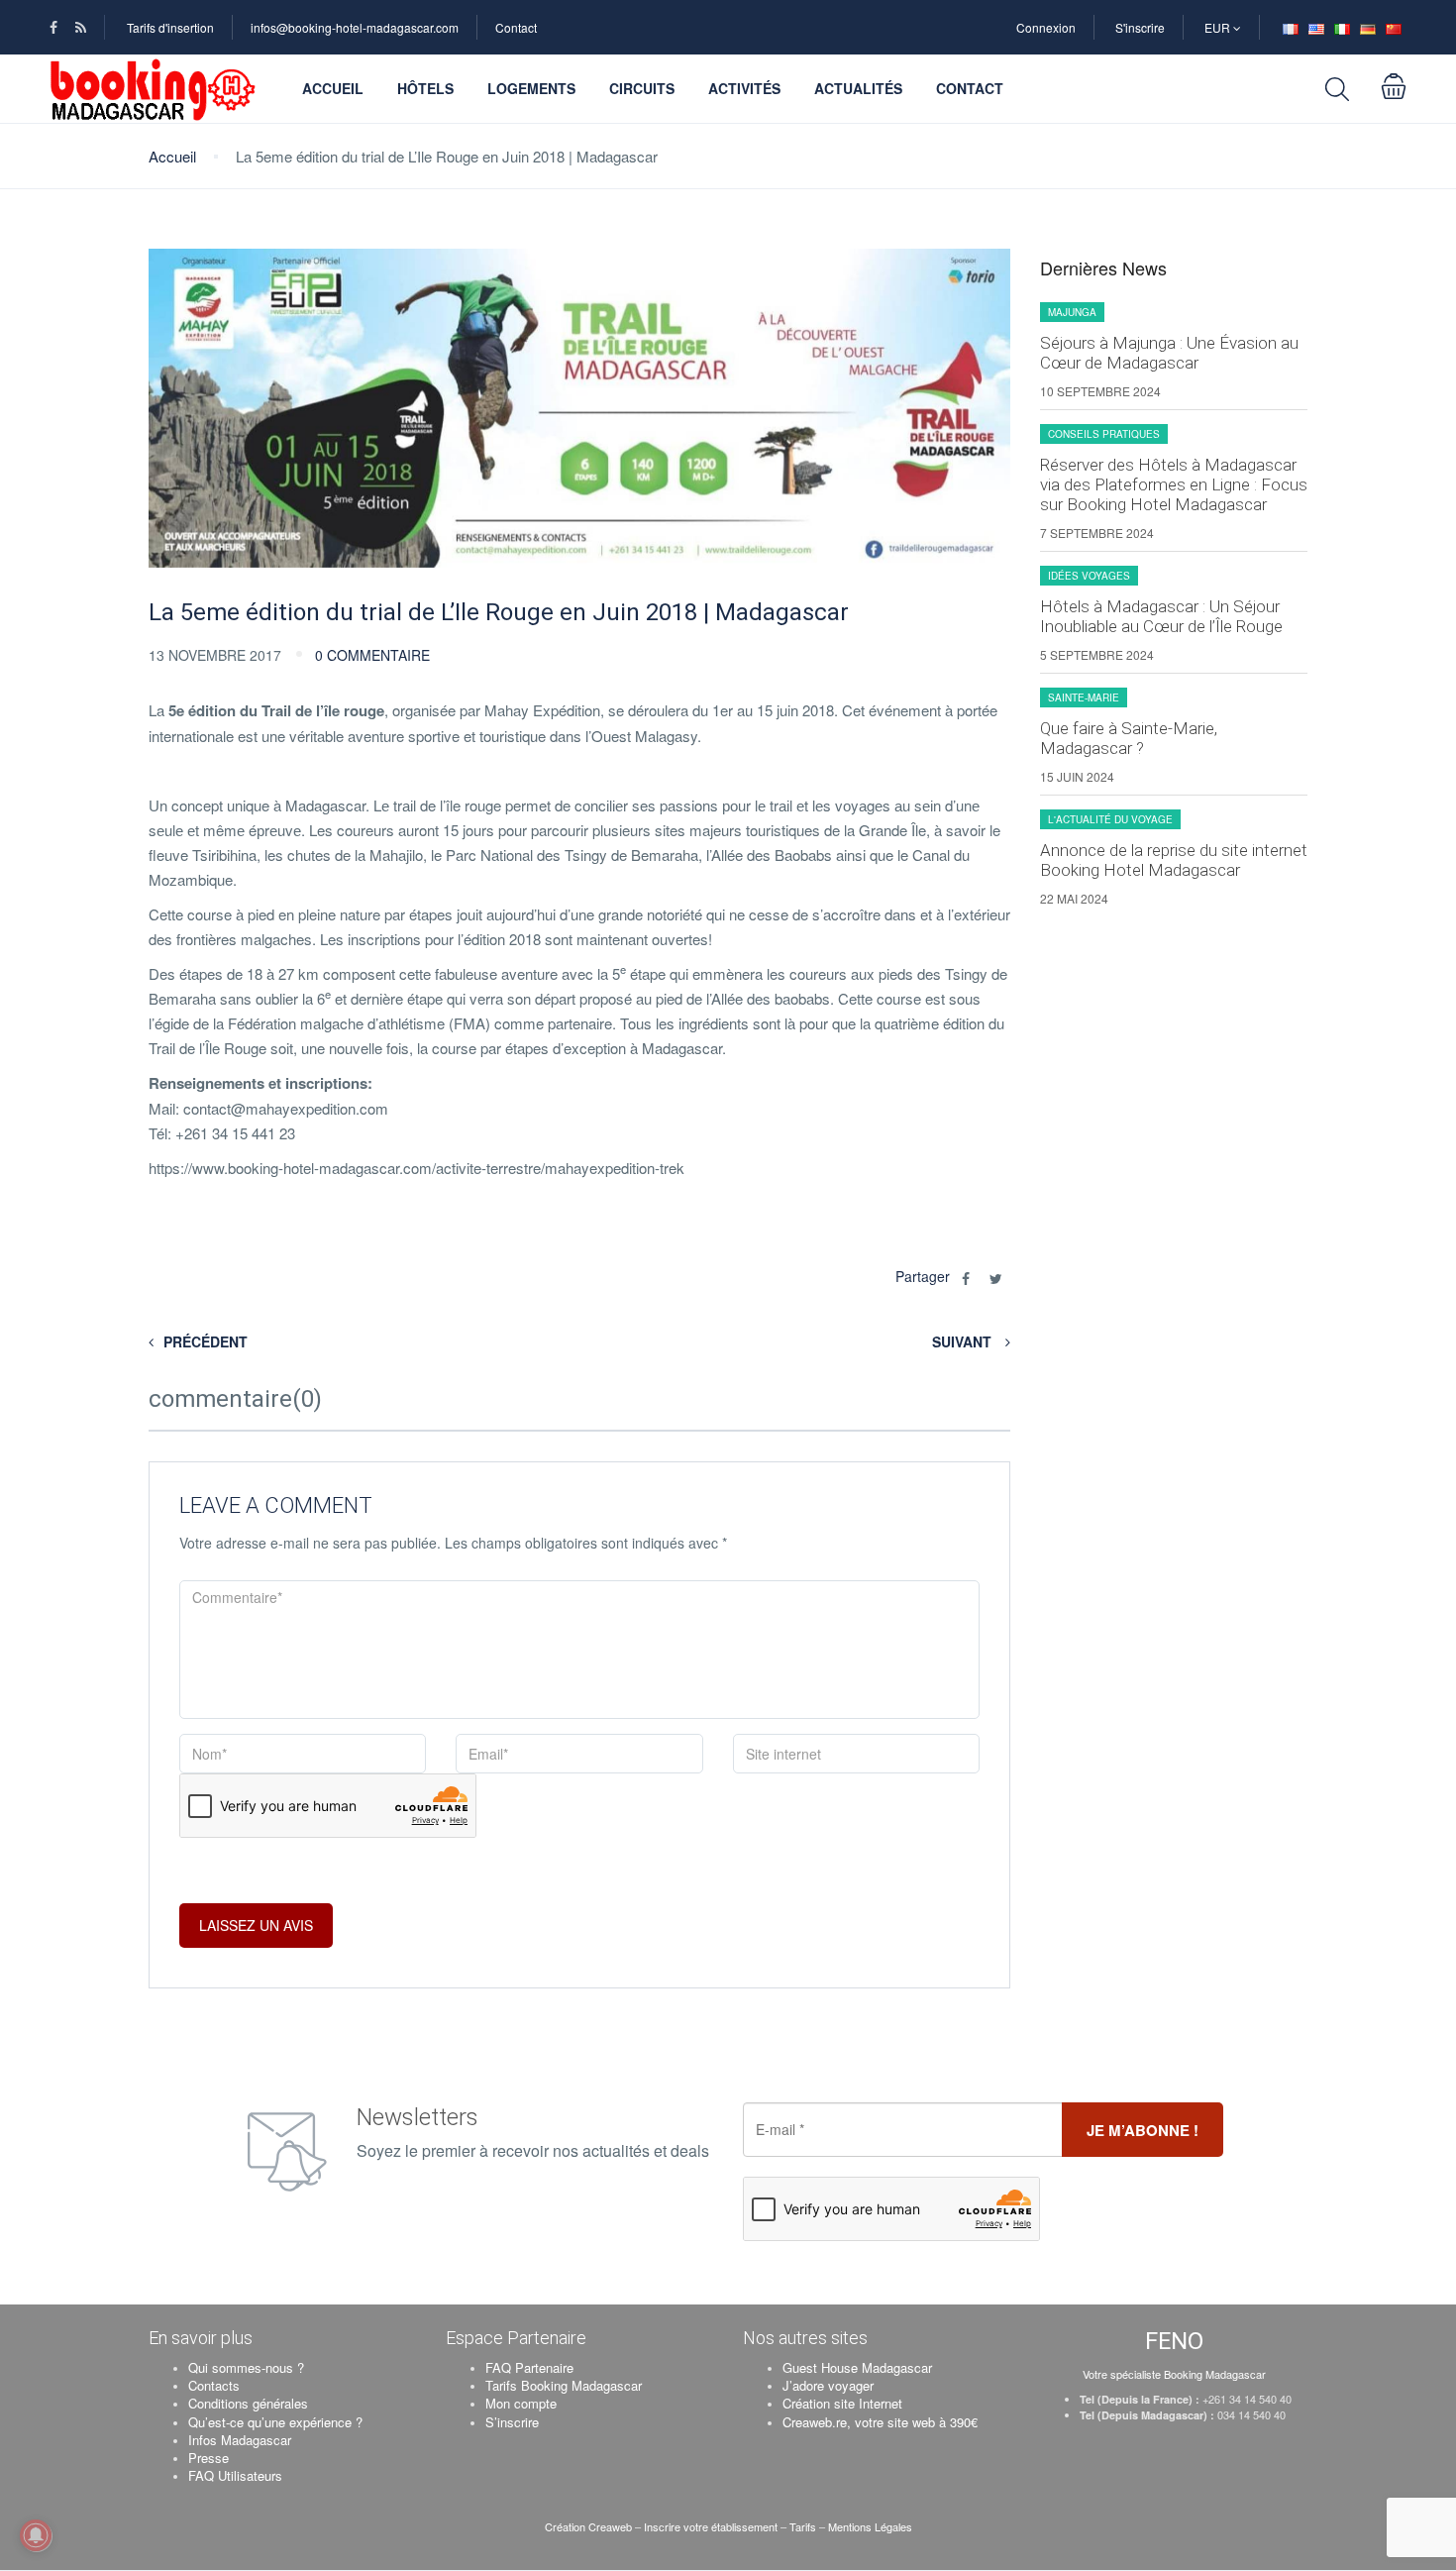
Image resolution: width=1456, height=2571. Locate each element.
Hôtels (425, 88)
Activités (744, 88)
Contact (516, 27)
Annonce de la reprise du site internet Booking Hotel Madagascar (1174, 860)
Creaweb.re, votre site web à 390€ (880, 2422)
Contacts (214, 2385)
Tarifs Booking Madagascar (564, 2385)
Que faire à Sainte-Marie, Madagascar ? (1129, 738)
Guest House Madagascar (857, 2367)
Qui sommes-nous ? (246, 2367)
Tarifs (803, 2526)
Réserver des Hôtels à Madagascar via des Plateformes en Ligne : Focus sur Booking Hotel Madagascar (1174, 484)
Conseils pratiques (1104, 434)
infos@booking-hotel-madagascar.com (355, 27)
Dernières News (1103, 268)
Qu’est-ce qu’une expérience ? (275, 2422)
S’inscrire (512, 2422)
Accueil (333, 88)
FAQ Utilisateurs (235, 2475)
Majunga (1072, 312)
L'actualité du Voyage (1110, 819)
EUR (1219, 27)
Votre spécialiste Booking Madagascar (1174, 2374)
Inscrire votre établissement (711, 2526)
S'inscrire (1140, 27)
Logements (531, 88)
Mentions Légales (870, 2526)
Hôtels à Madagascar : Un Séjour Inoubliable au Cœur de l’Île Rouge (1161, 616)
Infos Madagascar (240, 2440)
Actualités (858, 88)
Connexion (1046, 27)
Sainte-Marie (1084, 697)
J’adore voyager (828, 2385)
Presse (208, 2458)
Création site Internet (842, 2403)
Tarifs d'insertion (170, 27)
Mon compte (521, 2403)
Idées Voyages (1089, 576)
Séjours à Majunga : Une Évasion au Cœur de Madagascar (1169, 353)
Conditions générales (248, 2403)
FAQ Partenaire (529, 2367)
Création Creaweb (590, 2526)
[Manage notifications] (36, 2535)
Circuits (642, 88)
